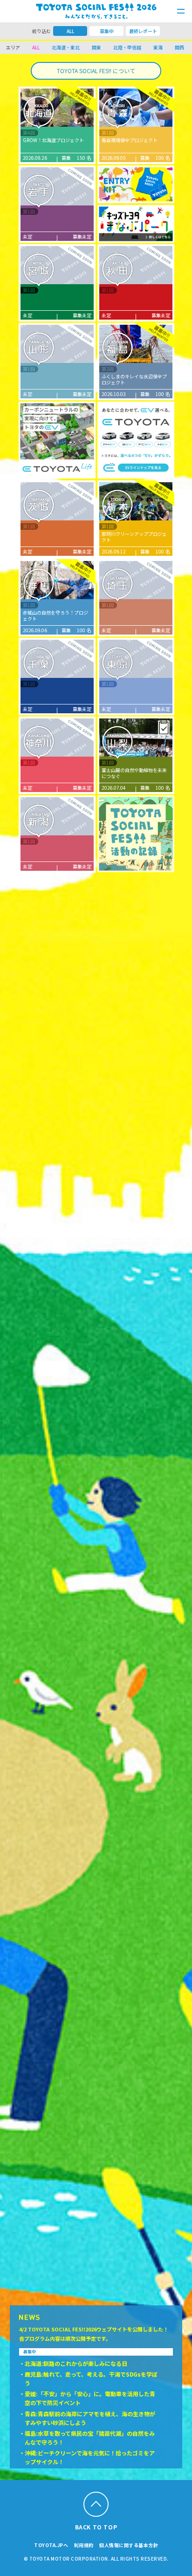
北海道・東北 (66, 47)
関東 (96, 47)
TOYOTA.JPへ (51, 2545)
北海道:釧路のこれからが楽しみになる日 (76, 2363)
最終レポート (143, 31)
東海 (158, 47)
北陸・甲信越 (127, 47)
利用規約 (84, 2545)
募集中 (107, 31)
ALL (70, 31)
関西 (179, 47)
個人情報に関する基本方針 (129, 2545)
